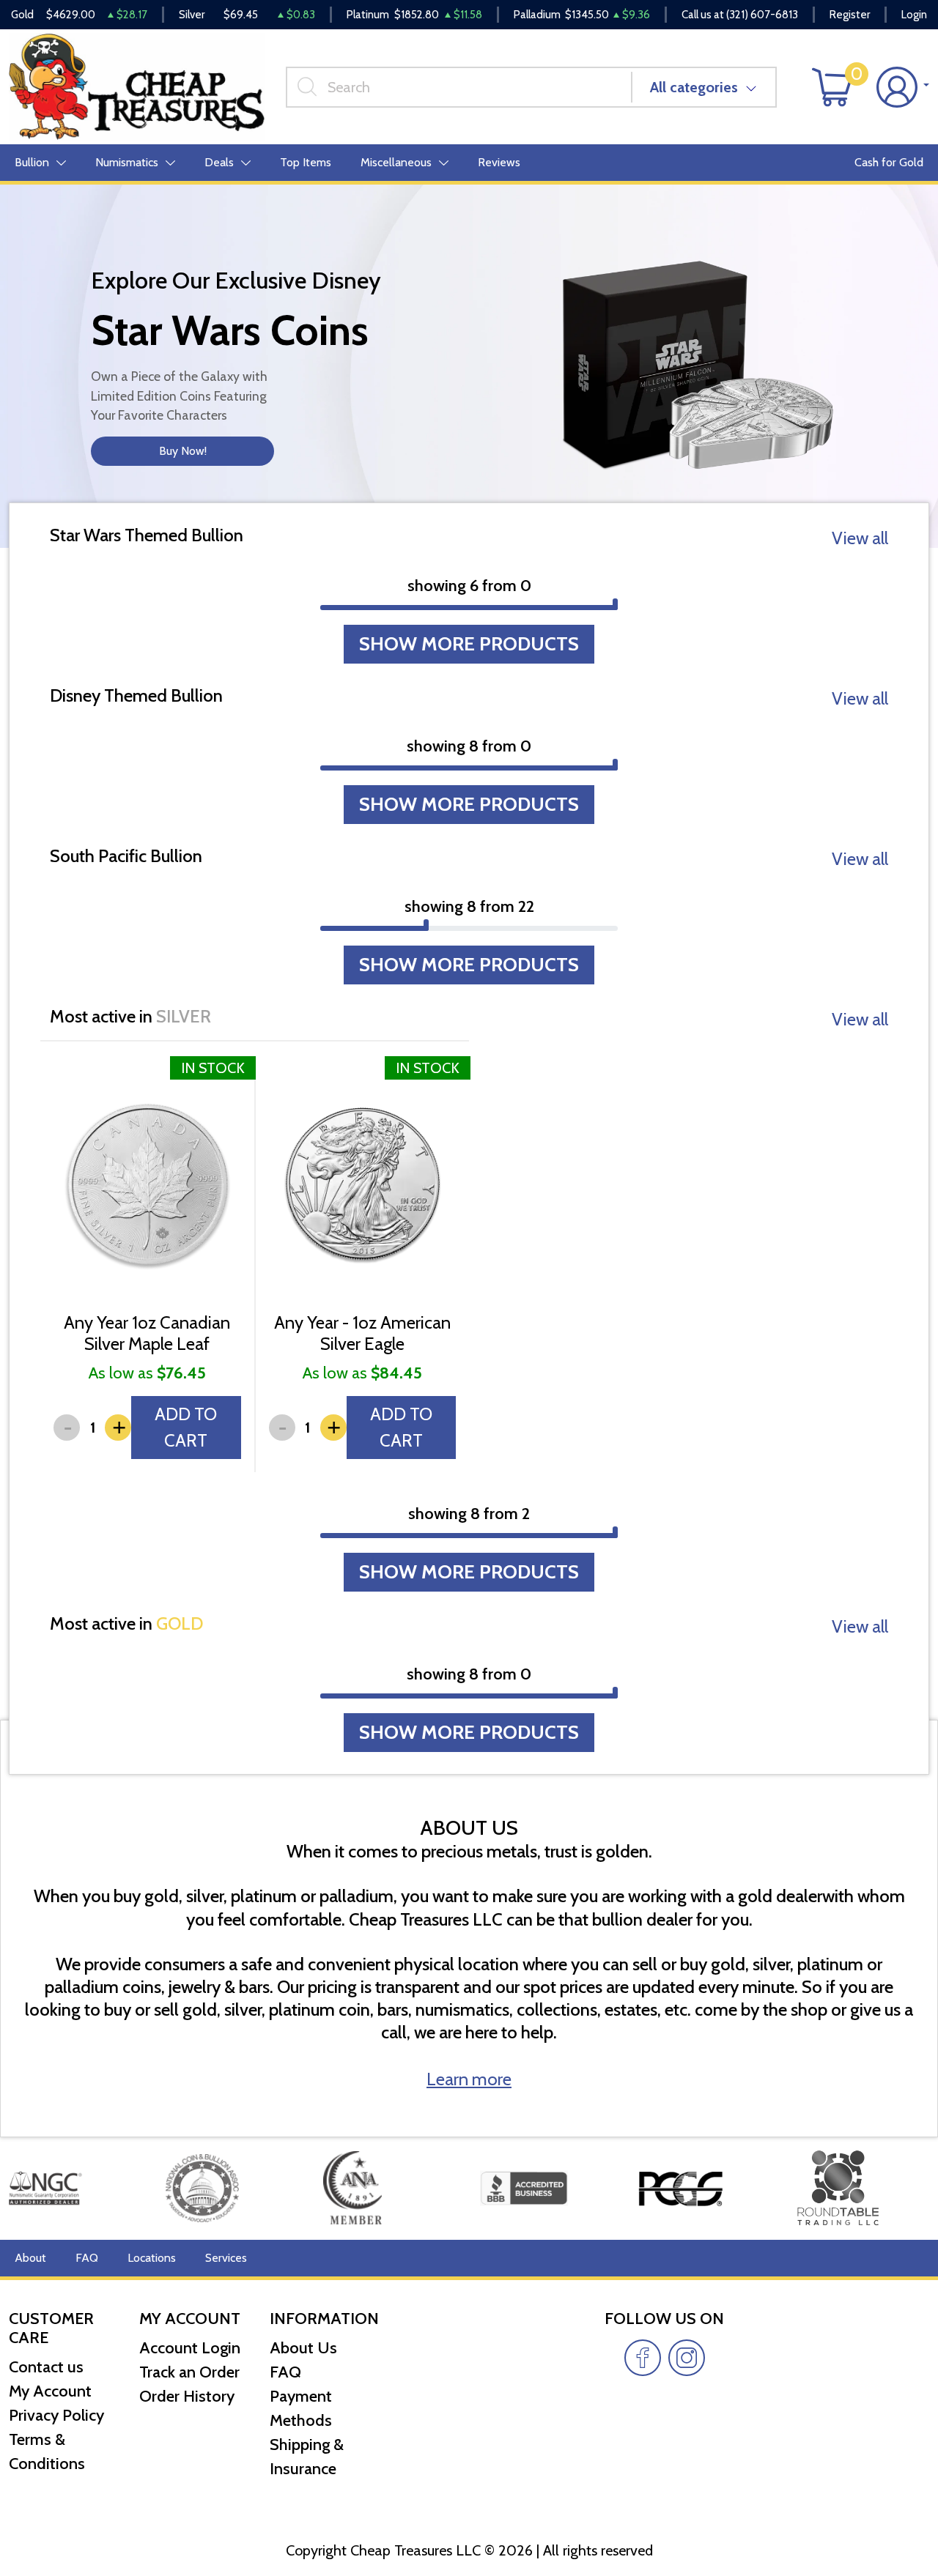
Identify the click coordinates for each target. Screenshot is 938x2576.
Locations (152, 2258)
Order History (187, 2396)
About (30, 2258)
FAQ (87, 2258)
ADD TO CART (186, 1427)
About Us (303, 2348)
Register (850, 15)
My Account (50, 2391)
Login (914, 15)
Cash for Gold (889, 162)
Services (226, 2258)
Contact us (46, 2367)
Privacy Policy (56, 2415)
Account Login (190, 2348)
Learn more (469, 2079)
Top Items (306, 162)
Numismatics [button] (127, 162)
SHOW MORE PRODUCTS (469, 644)
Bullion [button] (32, 162)
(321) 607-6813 (762, 15)
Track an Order (189, 2372)
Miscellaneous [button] (396, 162)
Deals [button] (219, 162)
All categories (694, 87)
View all (860, 538)
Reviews (499, 162)
